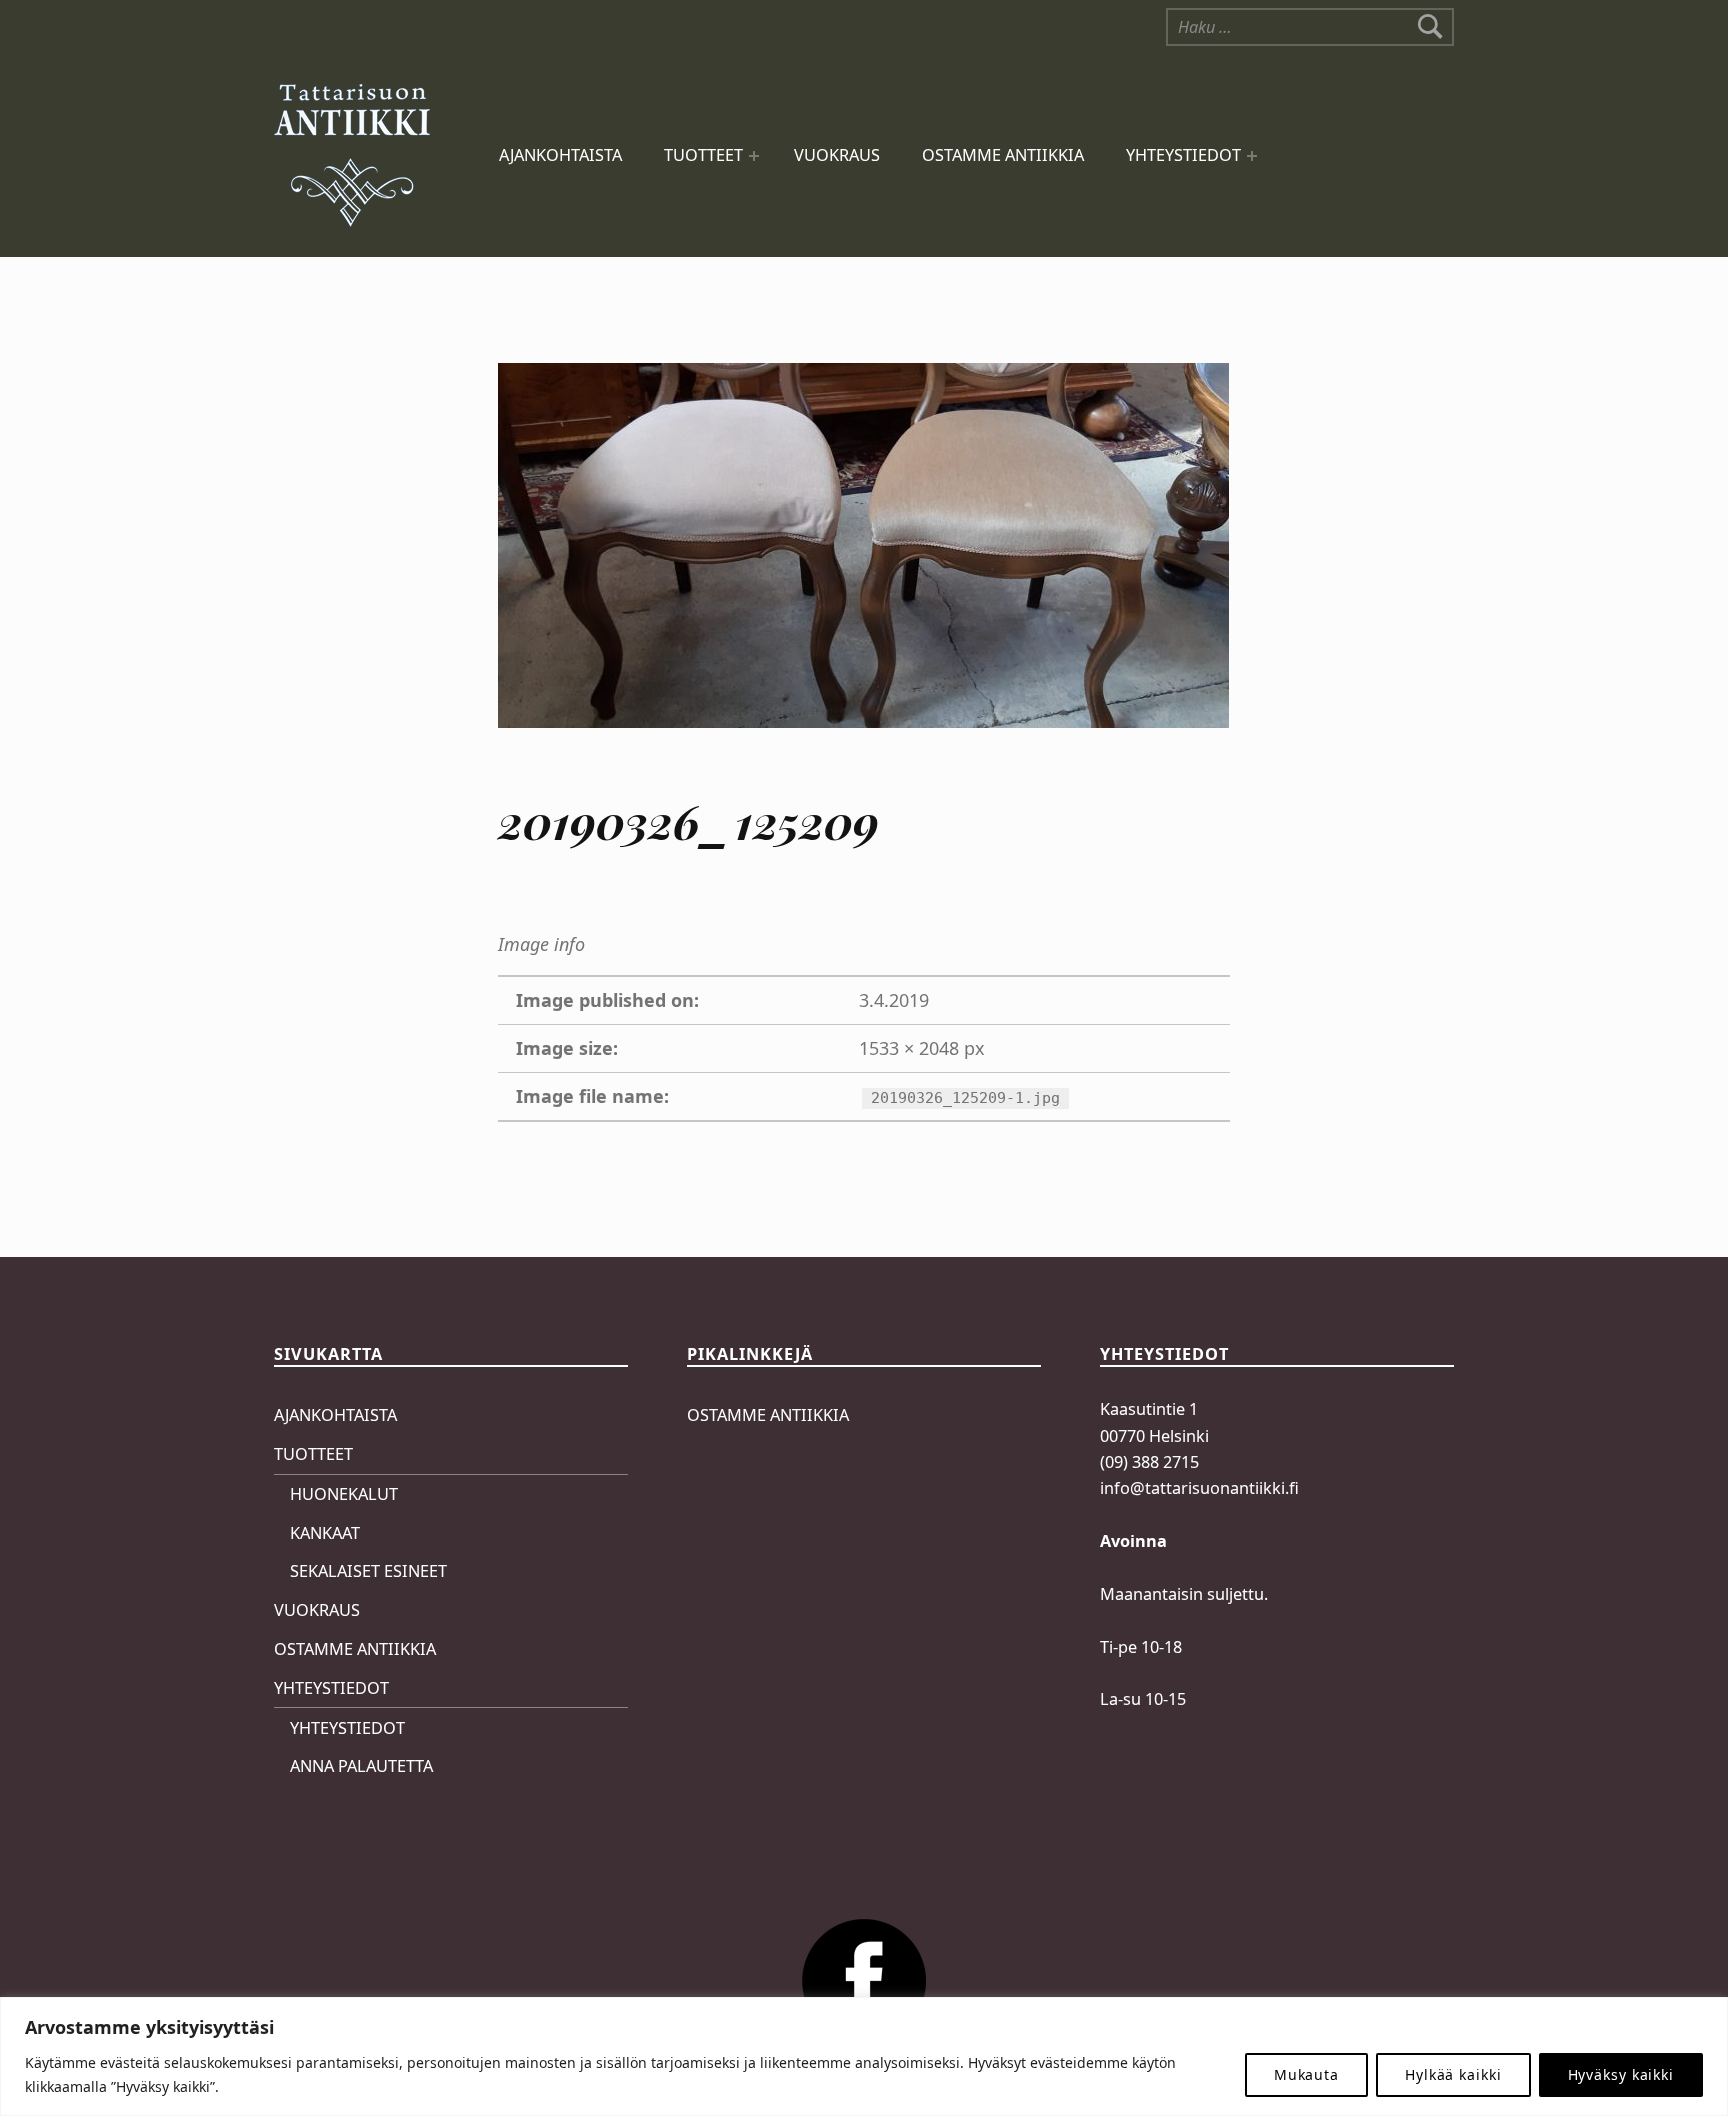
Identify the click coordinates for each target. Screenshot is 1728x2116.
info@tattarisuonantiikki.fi (1199, 1488)
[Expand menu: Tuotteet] (754, 156)
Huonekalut (344, 1494)
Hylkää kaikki (1453, 2074)
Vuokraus (837, 155)
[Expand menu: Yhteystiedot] (1252, 156)
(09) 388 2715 (1149, 1462)
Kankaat (325, 1533)
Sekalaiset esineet (368, 1571)
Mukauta (1306, 2074)
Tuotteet (703, 155)
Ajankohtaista (560, 155)
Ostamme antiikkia (1003, 155)
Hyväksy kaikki (1621, 2074)
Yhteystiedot (1183, 155)
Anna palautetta (361, 1766)
